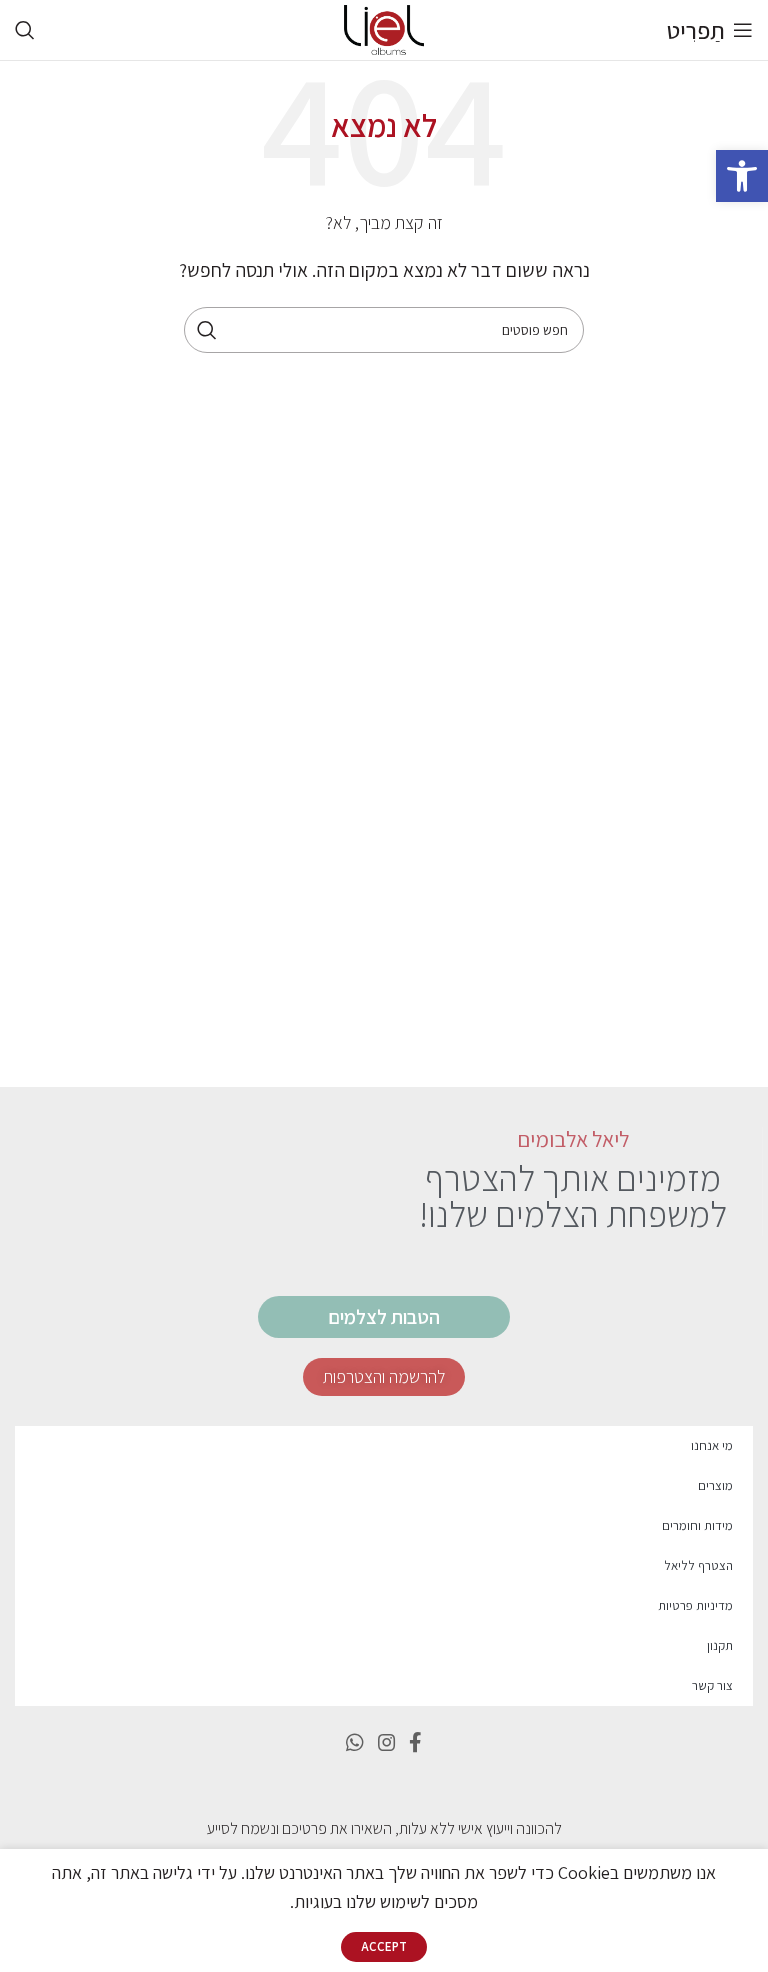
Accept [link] (384, 1946)
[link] (742, 176)
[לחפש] (207, 330)
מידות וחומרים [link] (697, 1525)
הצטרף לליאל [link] (698, 1565)
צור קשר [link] (712, 1685)
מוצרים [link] (715, 1485)
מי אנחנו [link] (712, 1445)
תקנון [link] (720, 1645)
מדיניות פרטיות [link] (695, 1605)
